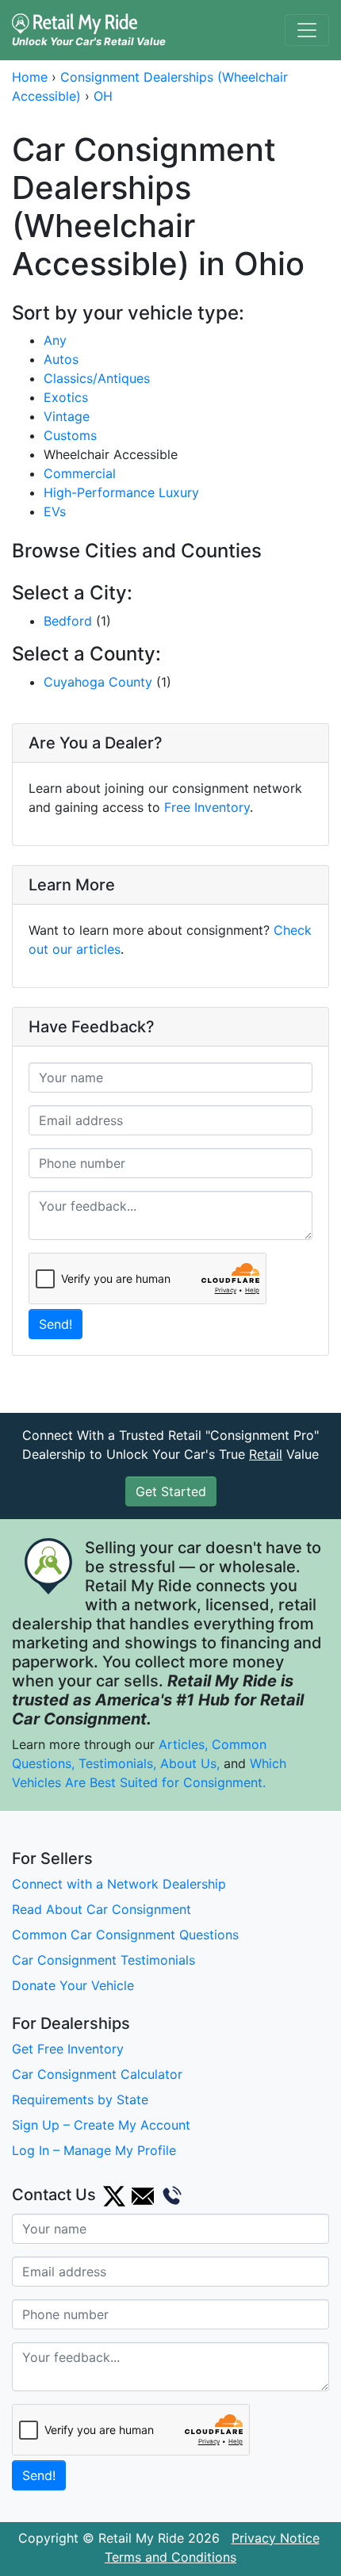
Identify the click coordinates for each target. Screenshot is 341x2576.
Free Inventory (207, 807)
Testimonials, (119, 1763)
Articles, (183, 1744)
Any (55, 340)
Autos (61, 359)
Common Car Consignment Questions (125, 1935)
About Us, (190, 1763)
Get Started (171, 1491)
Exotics (66, 397)
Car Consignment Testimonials (103, 1960)
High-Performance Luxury (121, 492)
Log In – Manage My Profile (94, 2150)
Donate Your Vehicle (73, 1985)
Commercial (80, 473)
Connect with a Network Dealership (119, 1884)
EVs (55, 511)
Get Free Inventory (68, 2049)
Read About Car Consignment (102, 1909)
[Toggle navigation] (307, 30)
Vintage (67, 416)
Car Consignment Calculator (97, 2074)
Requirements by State (80, 2099)
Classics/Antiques (97, 378)
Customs (70, 435)
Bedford (68, 621)
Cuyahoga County (98, 682)
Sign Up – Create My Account (101, 2125)
